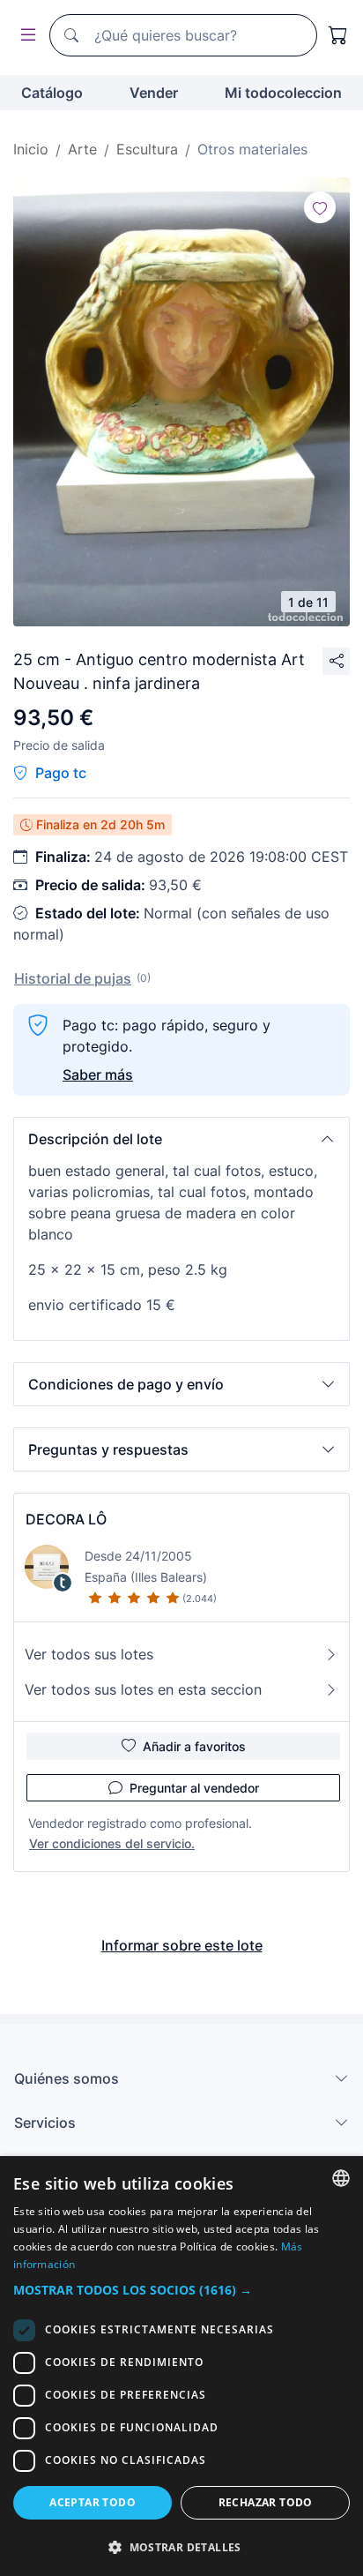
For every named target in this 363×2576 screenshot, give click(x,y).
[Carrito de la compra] (338, 35)
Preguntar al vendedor (194, 1788)
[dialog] (181, 2366)
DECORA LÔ (66, 1519)
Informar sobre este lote (182, 1945)
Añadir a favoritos (194, 1746)
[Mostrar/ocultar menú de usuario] (25, 36)
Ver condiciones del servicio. (112, 1843)
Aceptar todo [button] (93, 2502)
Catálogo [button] (52, 93)
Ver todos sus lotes (89, 1654)
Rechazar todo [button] (266, 2502)
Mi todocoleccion (283, 93)
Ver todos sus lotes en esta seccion (143, 1689)
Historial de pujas (73, 978)
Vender (154, 93)
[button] (181, 1139)
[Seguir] (320, 207)
